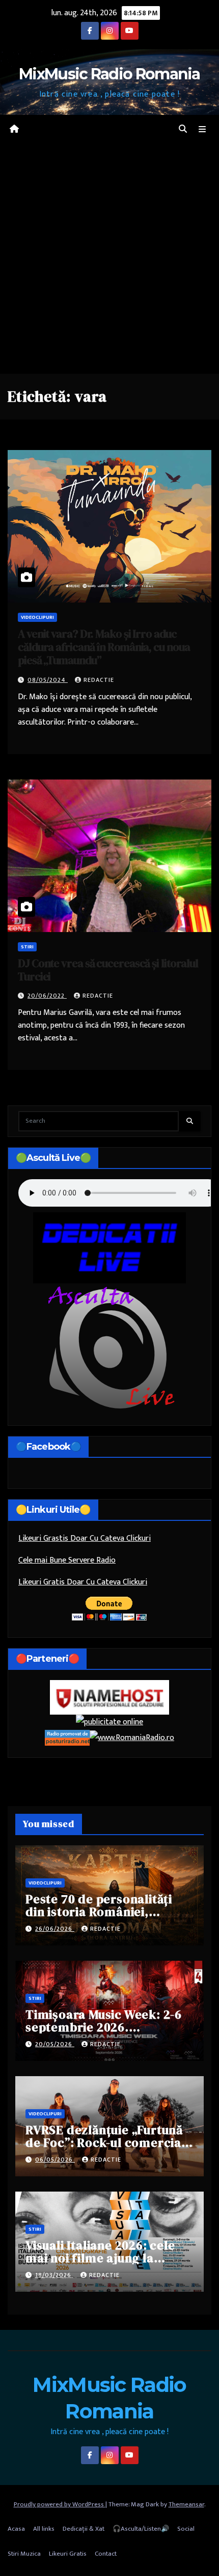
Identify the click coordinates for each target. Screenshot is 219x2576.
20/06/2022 (47, 996)
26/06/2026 (55, 1929)
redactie (99, 680)
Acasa (16, 2529)
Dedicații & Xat (84, 2529)
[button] (183, 129)
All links (44, 2529)
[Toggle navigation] (202, 130)
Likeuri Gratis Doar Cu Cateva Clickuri (83, 1582)
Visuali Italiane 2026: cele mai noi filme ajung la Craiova (100, 2258)
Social (186, 2529)
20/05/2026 (55, 2044)
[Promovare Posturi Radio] (67, 1737)
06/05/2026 (55, 2160)
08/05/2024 (48, 680)
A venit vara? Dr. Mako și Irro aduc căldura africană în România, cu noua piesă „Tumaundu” (104, 647)
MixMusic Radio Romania (109, 74)
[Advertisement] (109, 259)
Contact (106, 2554)
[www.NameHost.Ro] (109, 1697)
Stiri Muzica (24, 2554)
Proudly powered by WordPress (60, 2504)
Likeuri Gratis (68, 2554)
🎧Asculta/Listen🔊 (141, 2529)
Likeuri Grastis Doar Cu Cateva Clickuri (85, 1538)
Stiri (27, 947)
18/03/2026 (54, 2275)
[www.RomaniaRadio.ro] (132, 1737)
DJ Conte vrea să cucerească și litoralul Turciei (108, 970)
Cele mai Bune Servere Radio (67, 1560)
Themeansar (186, 2504)
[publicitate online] (109, 1722)
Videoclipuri (37, 617)
